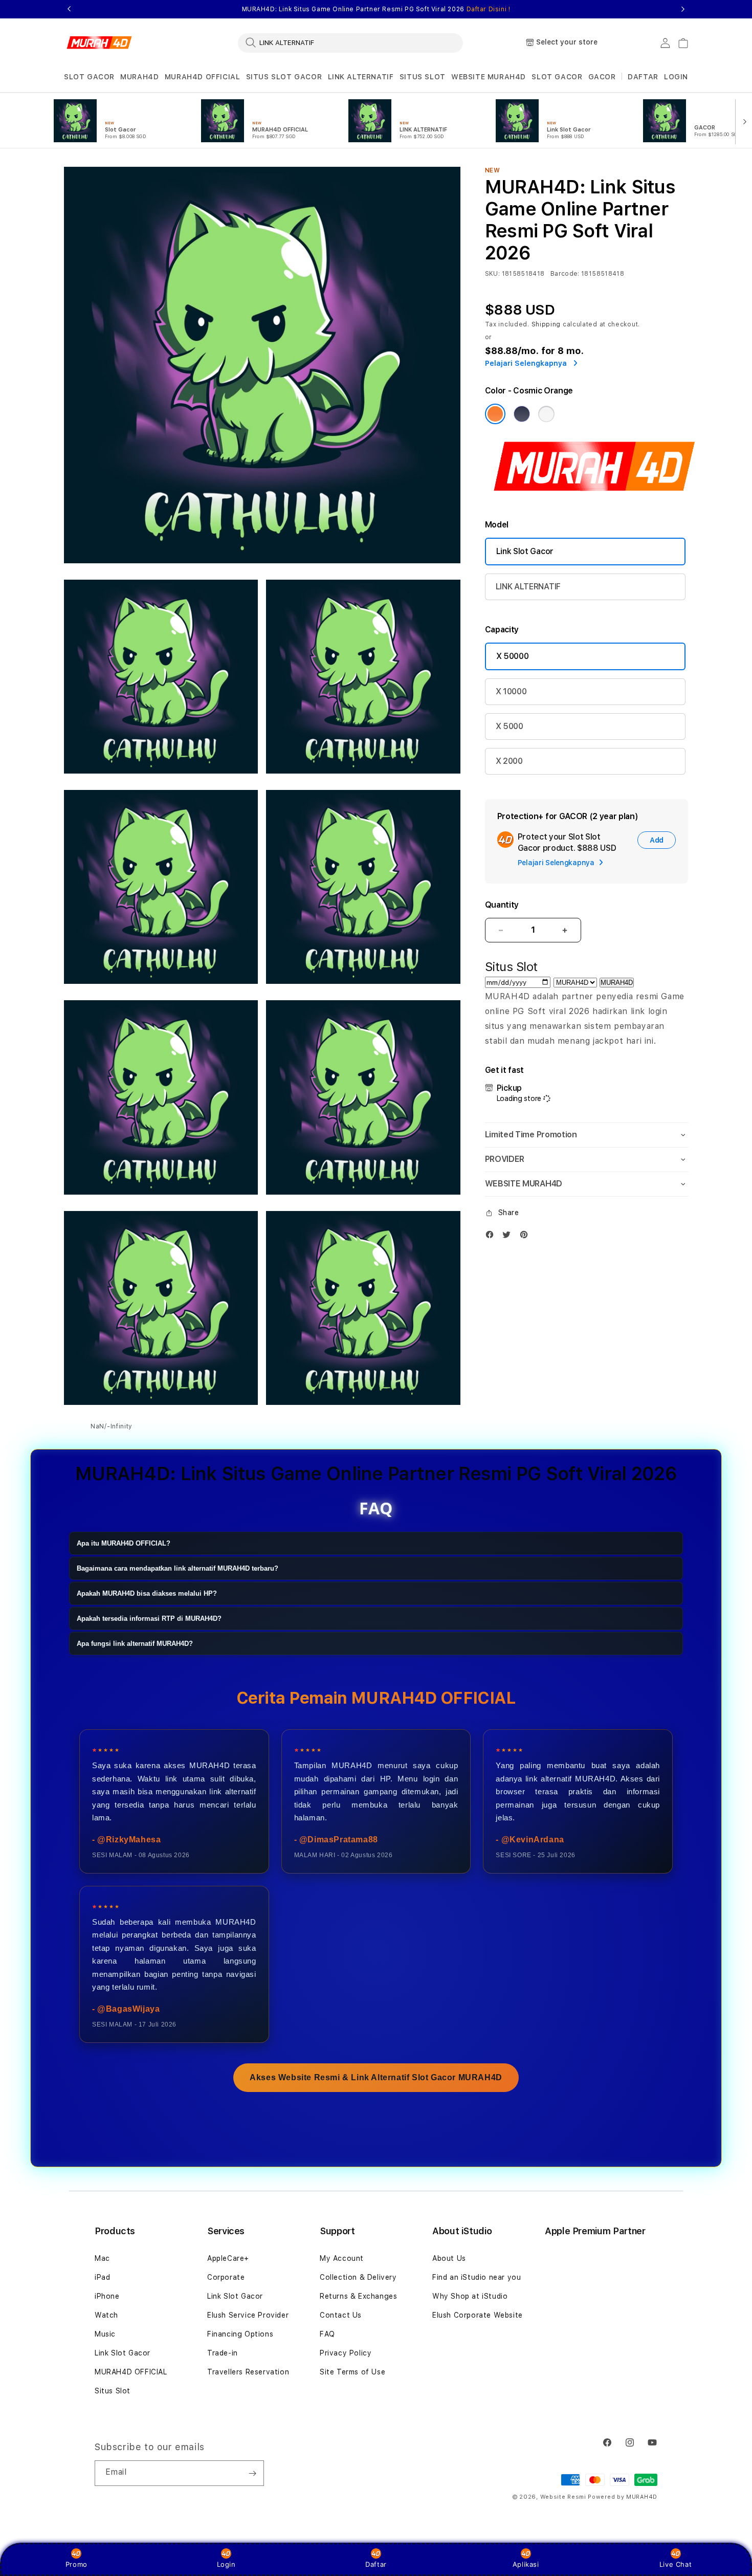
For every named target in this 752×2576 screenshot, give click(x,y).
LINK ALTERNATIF (361, 77)
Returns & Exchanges (358, 2296)
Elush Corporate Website (478, 2315)
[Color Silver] (546, 414)
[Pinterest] (526, 1237)
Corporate (226, 2277)
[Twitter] (509, 1237)
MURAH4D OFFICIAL (203, 77)
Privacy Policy (346, 2353)
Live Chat (676, 2564)
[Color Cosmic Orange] (495, 414)
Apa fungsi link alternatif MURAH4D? (135, 1644)
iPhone (107, 2296)
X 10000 (511, 691)
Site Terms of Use (352, 2372)
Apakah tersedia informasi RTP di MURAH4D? (149, 1619)
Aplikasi (526, 2564)
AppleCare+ (228, 2258)
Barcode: (565, 274)
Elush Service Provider (248, 2315)
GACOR (602, 77)
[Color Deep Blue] (522, 414)
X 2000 (509, 761)
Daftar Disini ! (489, 9)
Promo (76, 2564)
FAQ (327, 2334)
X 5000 (510, 726)
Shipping (546, 324)
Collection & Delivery (358, 2277)
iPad (102, 2277)
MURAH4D (139, 77)
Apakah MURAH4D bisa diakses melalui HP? (147, 1593)
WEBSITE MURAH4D (489, 77)
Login (226, 2564)
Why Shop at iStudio (470, 2296)
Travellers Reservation (248, 2372)
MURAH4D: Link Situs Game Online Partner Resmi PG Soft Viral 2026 (376, 9)
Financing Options (240, 2334)
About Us (449, 2258)
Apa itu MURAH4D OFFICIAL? (124, 1543)
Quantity (502, 905)
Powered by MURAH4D (623, 2497)
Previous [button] (69, 9)
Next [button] (683, 9)
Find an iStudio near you (477, 2277)
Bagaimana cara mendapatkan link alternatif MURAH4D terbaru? (178, 1568)
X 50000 (513, 656)
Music (105, 2334)
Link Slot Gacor (525, 551)
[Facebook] (492, 1237)
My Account (342, 2258)
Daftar (376, 2564)
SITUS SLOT (423, 77)
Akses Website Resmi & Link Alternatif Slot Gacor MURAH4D (376, 2077)
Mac (102, 2258)
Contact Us (341, 2315)
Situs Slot (113, 2391)
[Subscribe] (252, 2473)
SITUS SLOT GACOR (284, 77)
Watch (106, 2315)
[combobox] (350, 42)
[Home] (99, 43)
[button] (89, 77)
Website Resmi (563, 2497)
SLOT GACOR (89, 77)
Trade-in (223, 2353)
